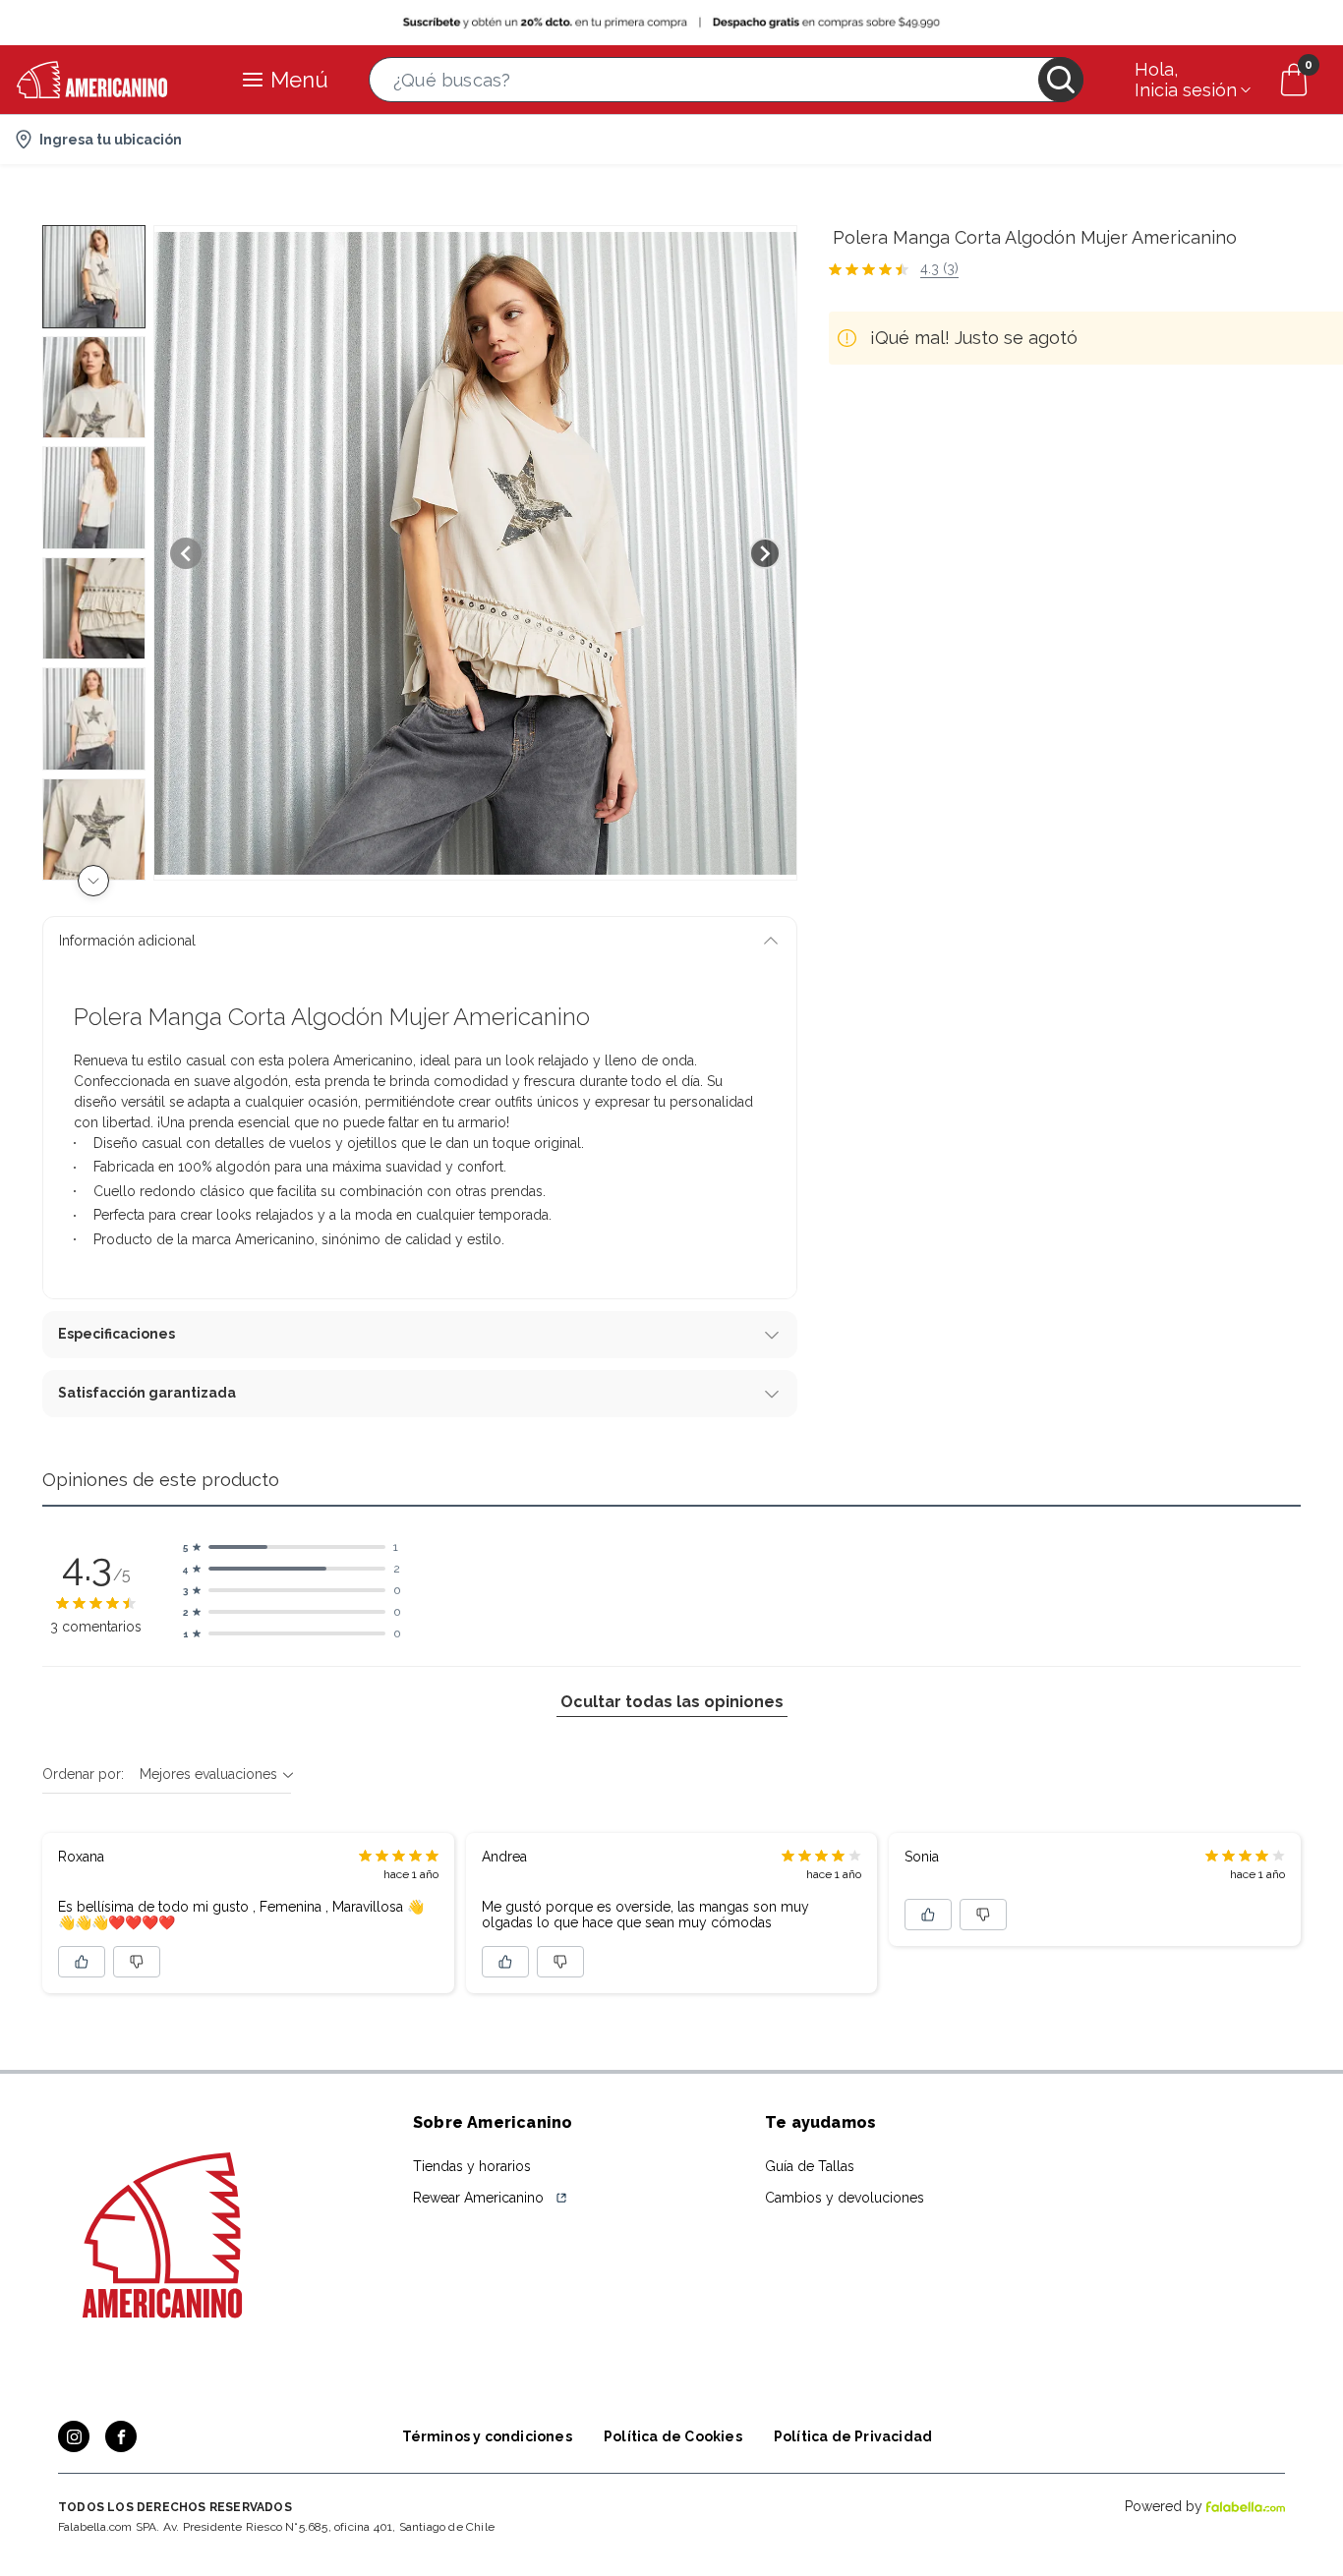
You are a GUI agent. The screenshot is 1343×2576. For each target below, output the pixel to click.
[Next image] (765, 553)
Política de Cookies (673, 2436)
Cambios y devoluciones (845, 2198)
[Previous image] (186, 553)
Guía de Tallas (810, 2166)
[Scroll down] (93, 881)
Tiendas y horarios (472, 2166)
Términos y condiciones (487, 2436)
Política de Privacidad (853, 2436)
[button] (726, 80)
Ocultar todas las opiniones (672, 1702)
